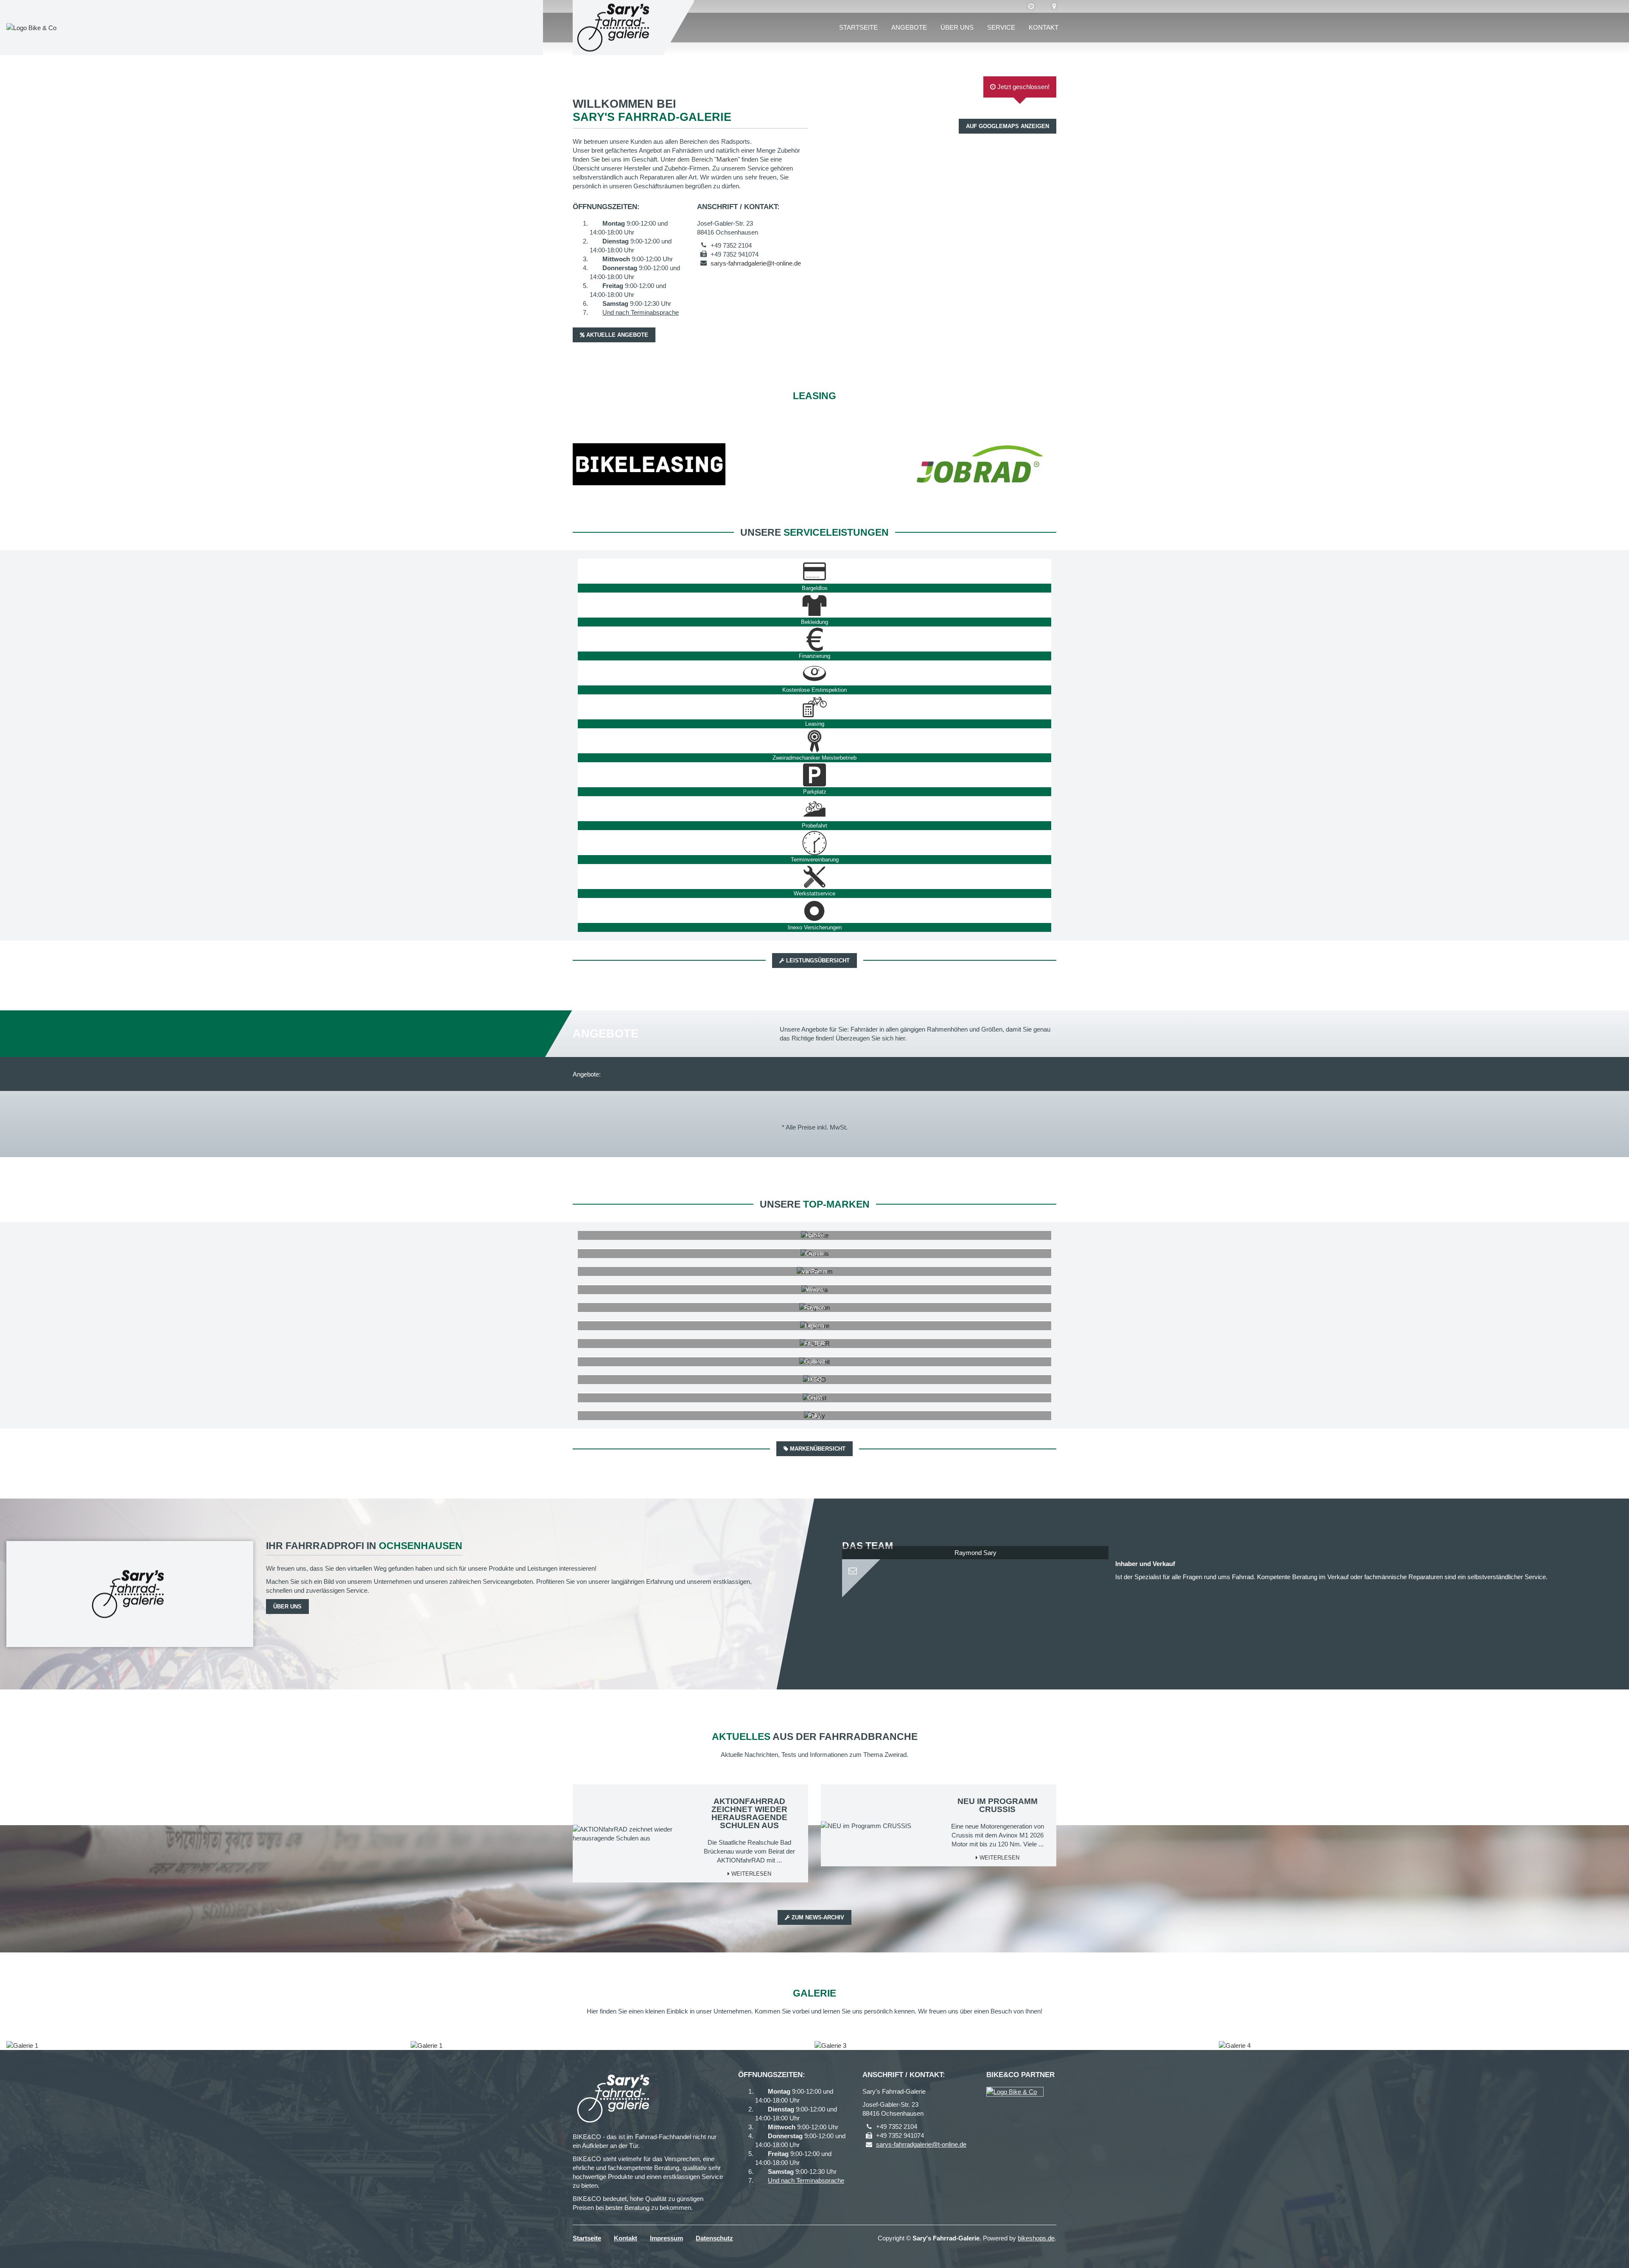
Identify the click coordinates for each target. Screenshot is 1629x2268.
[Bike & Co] (1015, 2092)
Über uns (957, 27)
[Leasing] (814, 707)
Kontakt (1044, 27)
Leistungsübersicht (817, 961)
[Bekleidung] (814, 605)
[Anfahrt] (1054, 6)
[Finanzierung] (814, 639)
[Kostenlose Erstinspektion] (814, 673)
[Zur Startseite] (615, 28)
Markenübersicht (817, 1449)
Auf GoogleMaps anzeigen (1008, 126)
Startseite (858, 27)
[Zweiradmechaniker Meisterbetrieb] (814, 741)
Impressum (666, 2238)
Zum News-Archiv (817, 1917)
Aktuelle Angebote (616, 335)
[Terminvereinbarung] (814, 843)
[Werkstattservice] (814, 877)
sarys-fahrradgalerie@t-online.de (756, 263)
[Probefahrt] (814, 809)
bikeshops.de (1036, 2238)
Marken (727, 159)
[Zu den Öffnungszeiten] (1031, 6)
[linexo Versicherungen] (814, 911)
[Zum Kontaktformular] (975, 1567)
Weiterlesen (750, 1874)
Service (1001, 27)
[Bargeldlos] (814, 571)
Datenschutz (714, 2238)
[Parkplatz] (814, 775)
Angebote (909, 27)
